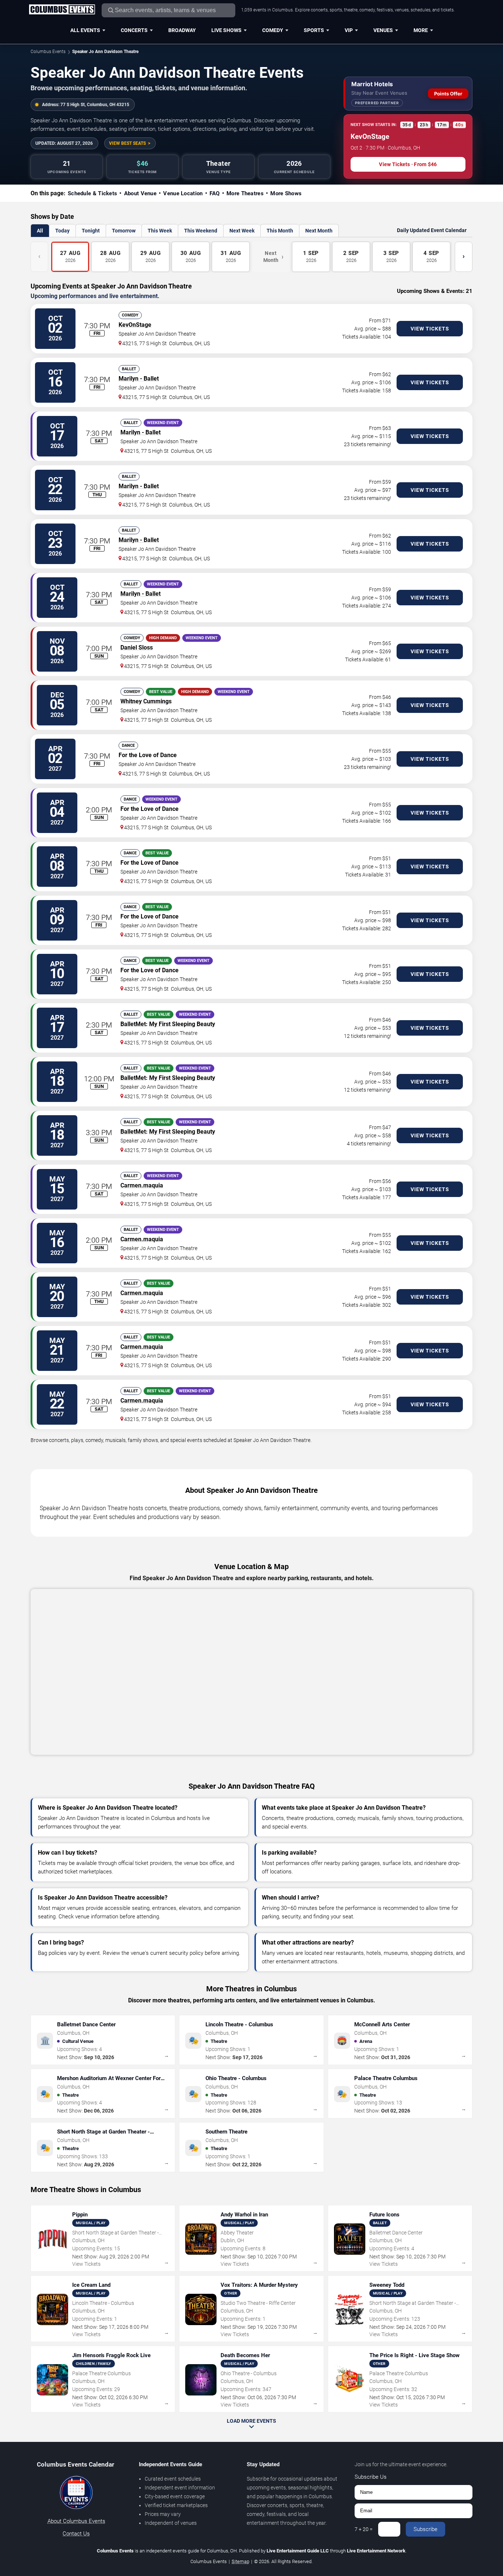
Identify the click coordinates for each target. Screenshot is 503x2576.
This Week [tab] (160, 231)
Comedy (273, 30)
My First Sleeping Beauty (182, 1024)
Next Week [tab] (242, 231)
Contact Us (76, 2534)
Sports (314, 30)
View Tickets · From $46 (408, 164)
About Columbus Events (76, 2521)
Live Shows (226, 30)
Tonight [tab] (91, 231)
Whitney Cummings (146, 701)
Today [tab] (62, 231)
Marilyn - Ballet (139, 379)
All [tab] (40, 231)
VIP (349, 30)
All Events (85, 30)
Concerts (134, 30)
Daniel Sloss (137, 647)
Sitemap (240, 2561)
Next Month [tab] (319, 231)
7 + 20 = (364, 2529)
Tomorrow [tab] (124, 231)
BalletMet (133, 1024)
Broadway (182, 30)
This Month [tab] (280, 231)
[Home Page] (62, 10)
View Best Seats (127, 143)
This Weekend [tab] (201, 231)
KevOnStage (135, 325)
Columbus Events (48, 52)
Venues (383, 30)
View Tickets (430, 329)
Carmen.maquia (142, 1185)
